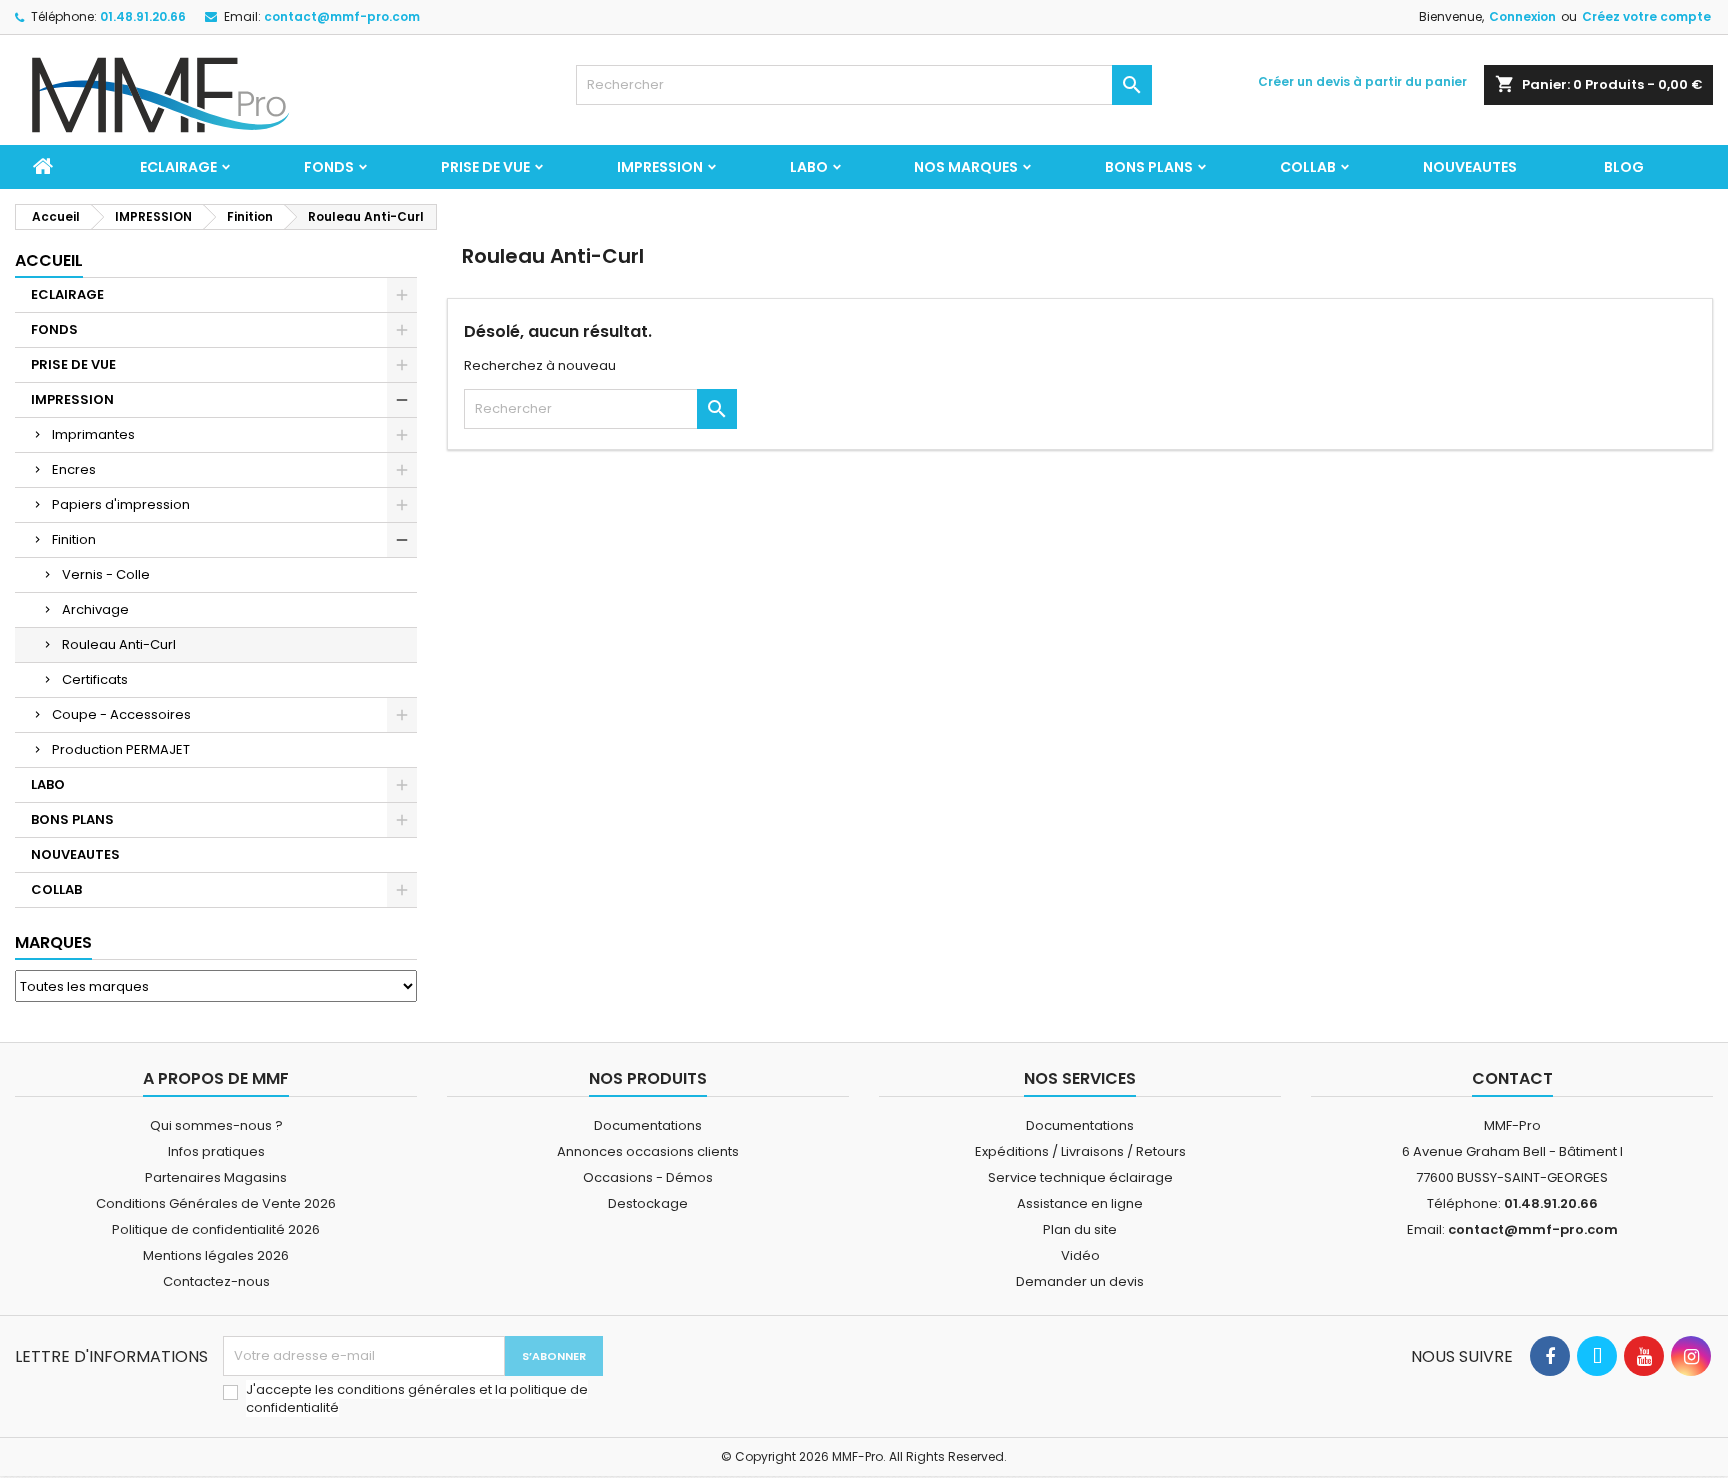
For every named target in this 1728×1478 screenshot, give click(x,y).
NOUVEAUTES (1470, 167)
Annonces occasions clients (648, 1151)
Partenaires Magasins (216, 1177)
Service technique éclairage (1080, 1177)
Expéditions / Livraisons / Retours (1080, 1151)
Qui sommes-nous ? (216, 1125)
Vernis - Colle (106, 574)
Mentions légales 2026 (216, 1255)
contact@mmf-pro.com (342, 16)
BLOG (1624, 167)
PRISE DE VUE (485, 167)
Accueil (49, 260)
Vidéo (1080, 1255)
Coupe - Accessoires (121, 714)
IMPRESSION (660, 167)
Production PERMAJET (121, 749)
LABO (809, 167)
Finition (74, 539)
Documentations (648, 1125)
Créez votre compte (1646, 16)
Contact (1512, 1078)
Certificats (95, 679)
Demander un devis (1080, 1281)
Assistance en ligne (1080, 1203)
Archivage (95, 609)
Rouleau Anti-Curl (119, 644)
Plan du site (1080, 1229)
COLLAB (1308, 167)
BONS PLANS (1149, 167)
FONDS (329, 167)
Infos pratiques (216, 1151)
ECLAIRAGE (178, 167)
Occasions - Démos (648, 1177)
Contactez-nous (216, 1281)
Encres (74, 469)
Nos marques (966, 167)
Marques (53, 942)
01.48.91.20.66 (143, 16)
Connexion (1522, 16)
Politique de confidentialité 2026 (216, 1229)
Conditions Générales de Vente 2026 (216, 1203)
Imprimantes (93, 434)
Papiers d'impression (121, 504)
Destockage (648, 1203)
